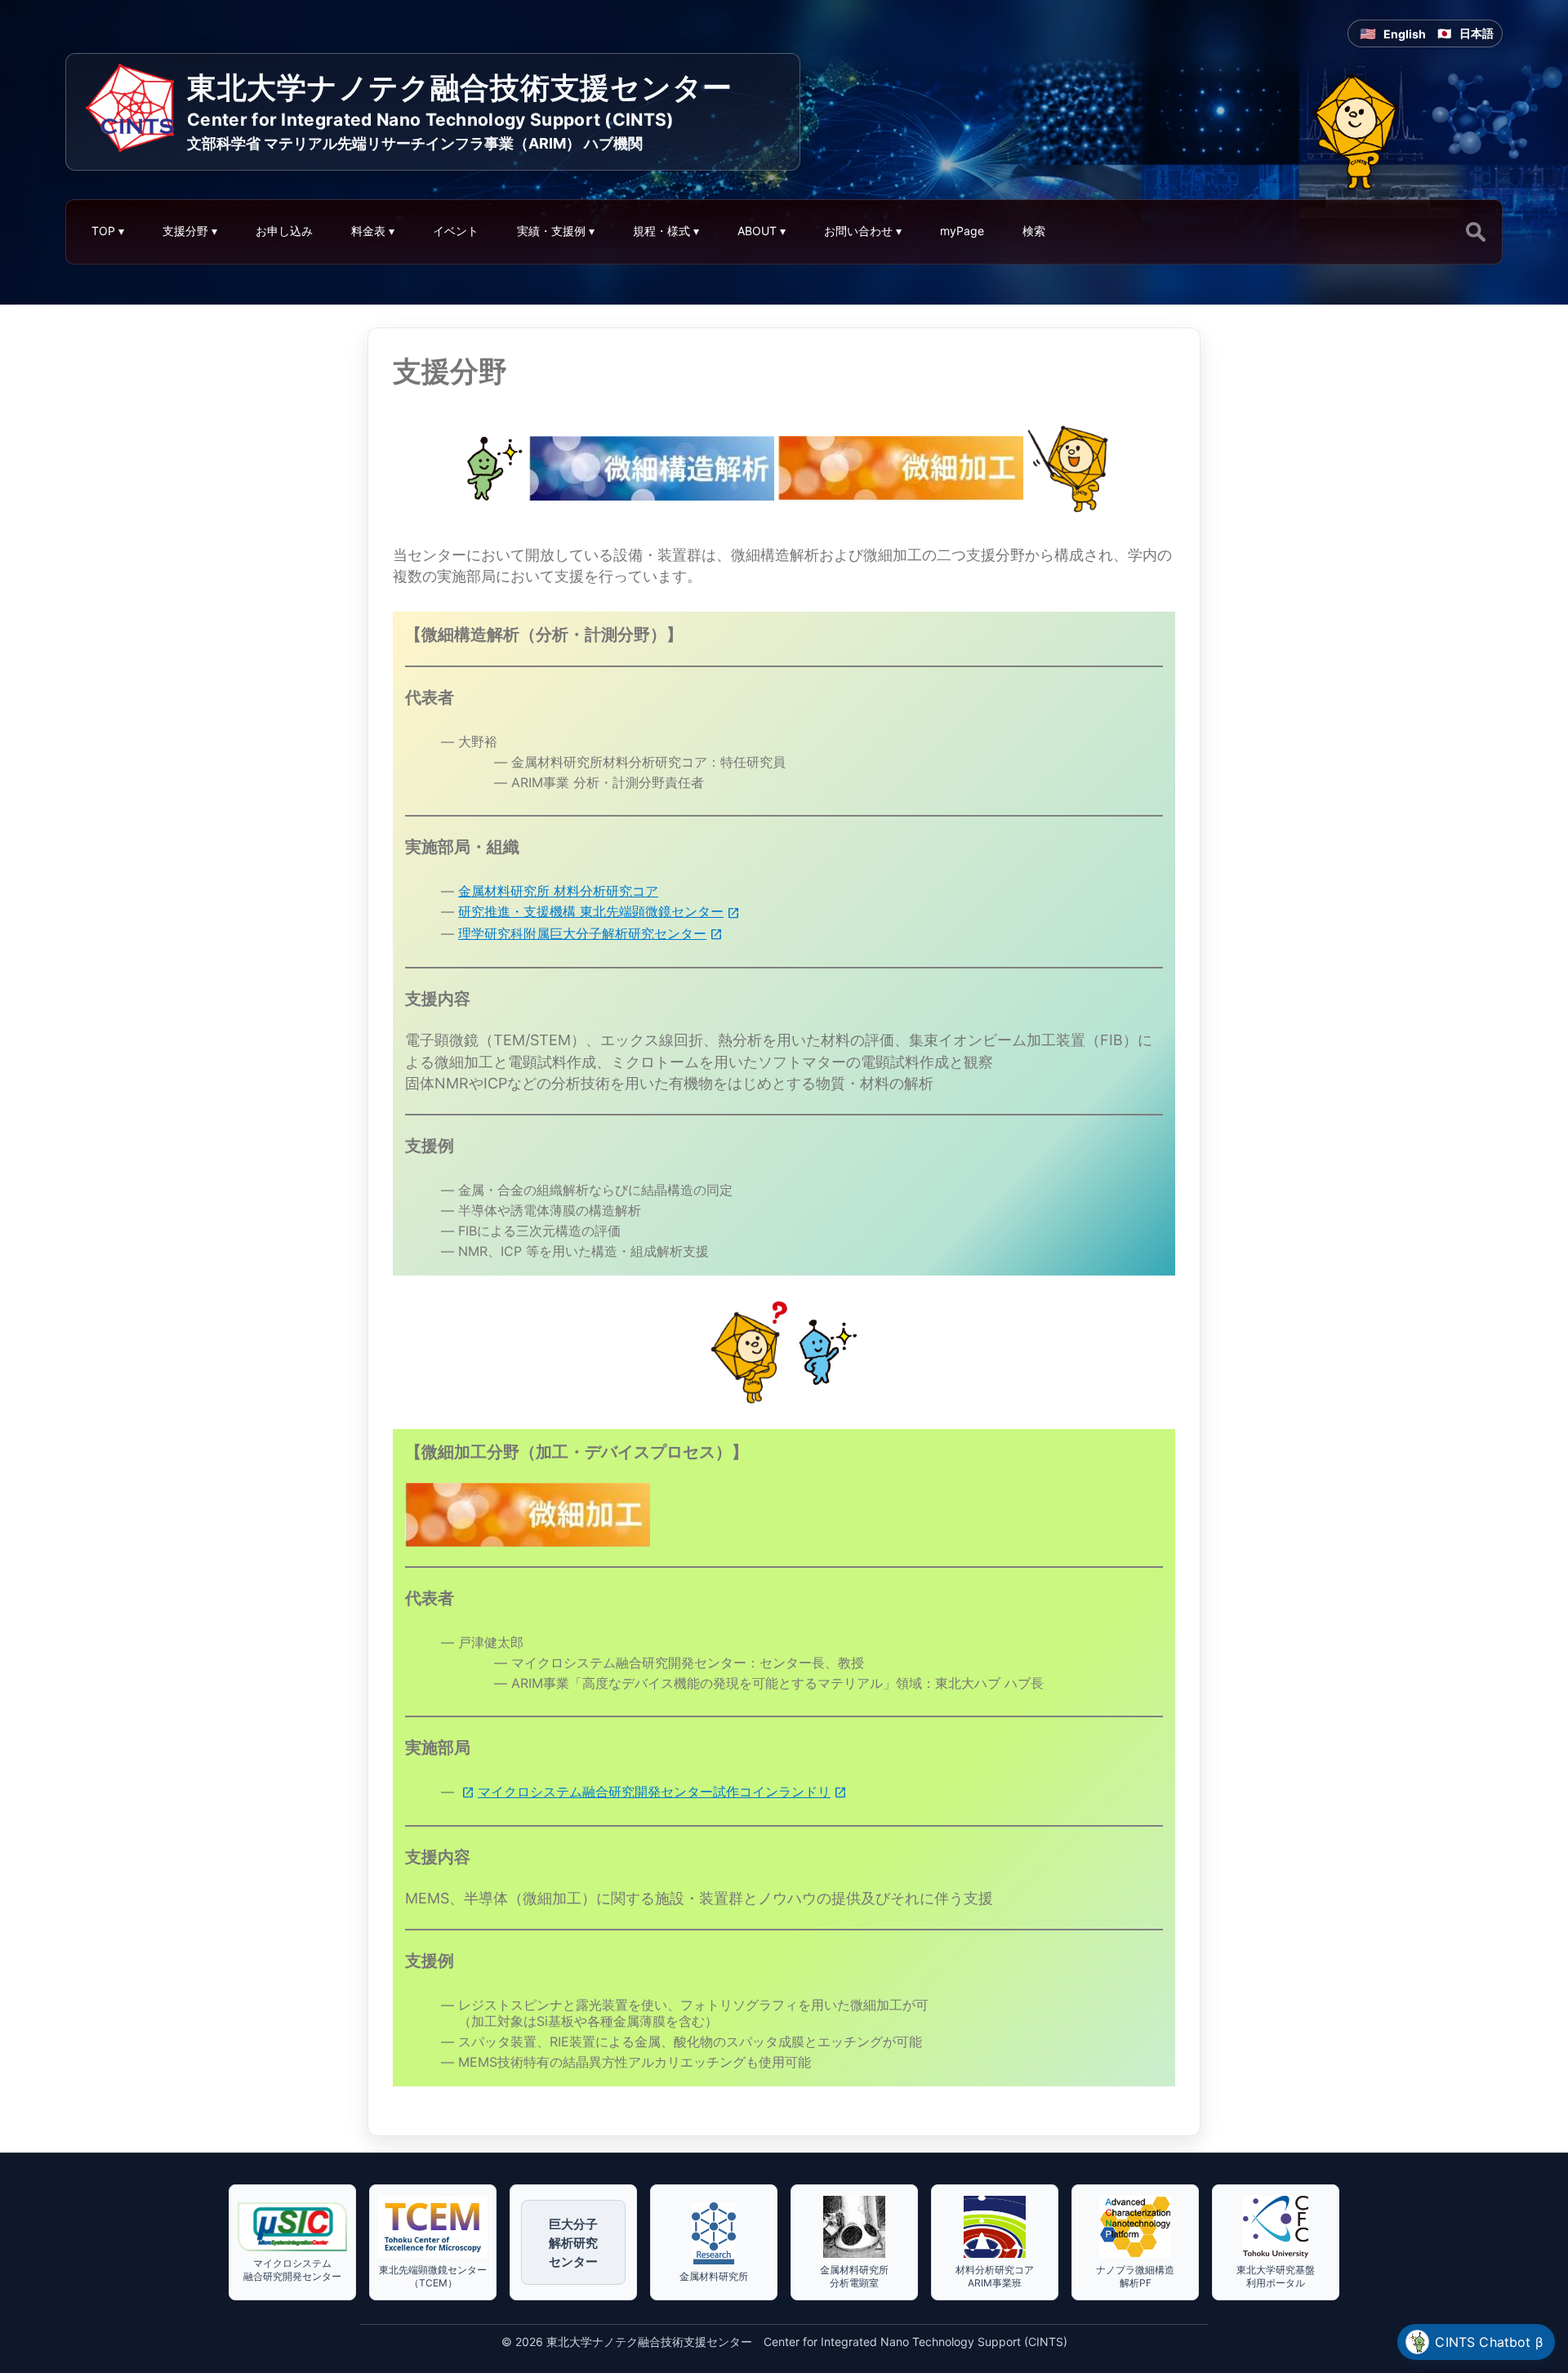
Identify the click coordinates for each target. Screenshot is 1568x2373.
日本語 (1477, 33)
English (1405, 34)
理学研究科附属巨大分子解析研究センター (582, 933)
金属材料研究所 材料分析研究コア (558, 891)
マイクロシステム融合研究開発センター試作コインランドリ (654, 1792)
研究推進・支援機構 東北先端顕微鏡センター (591, 911)
